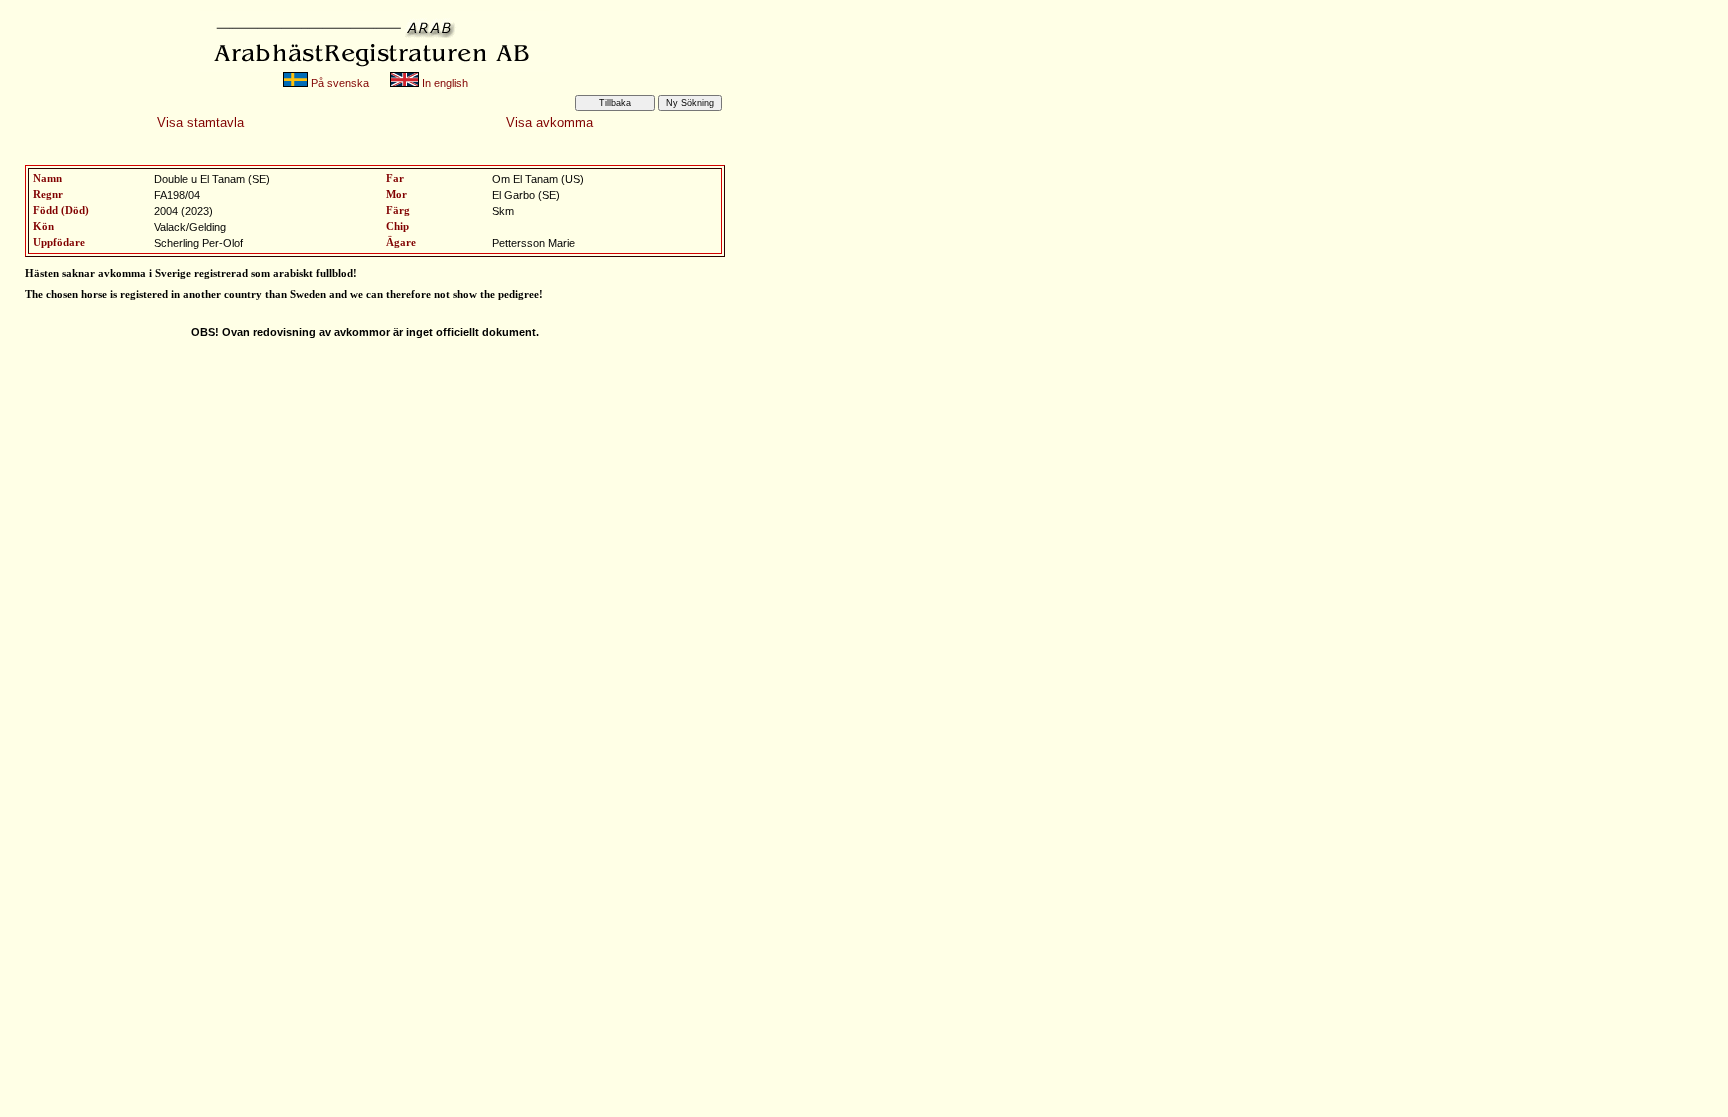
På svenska (338, 83)
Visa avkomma (549, 122)
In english (443, 83)
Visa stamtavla (200, 122)
